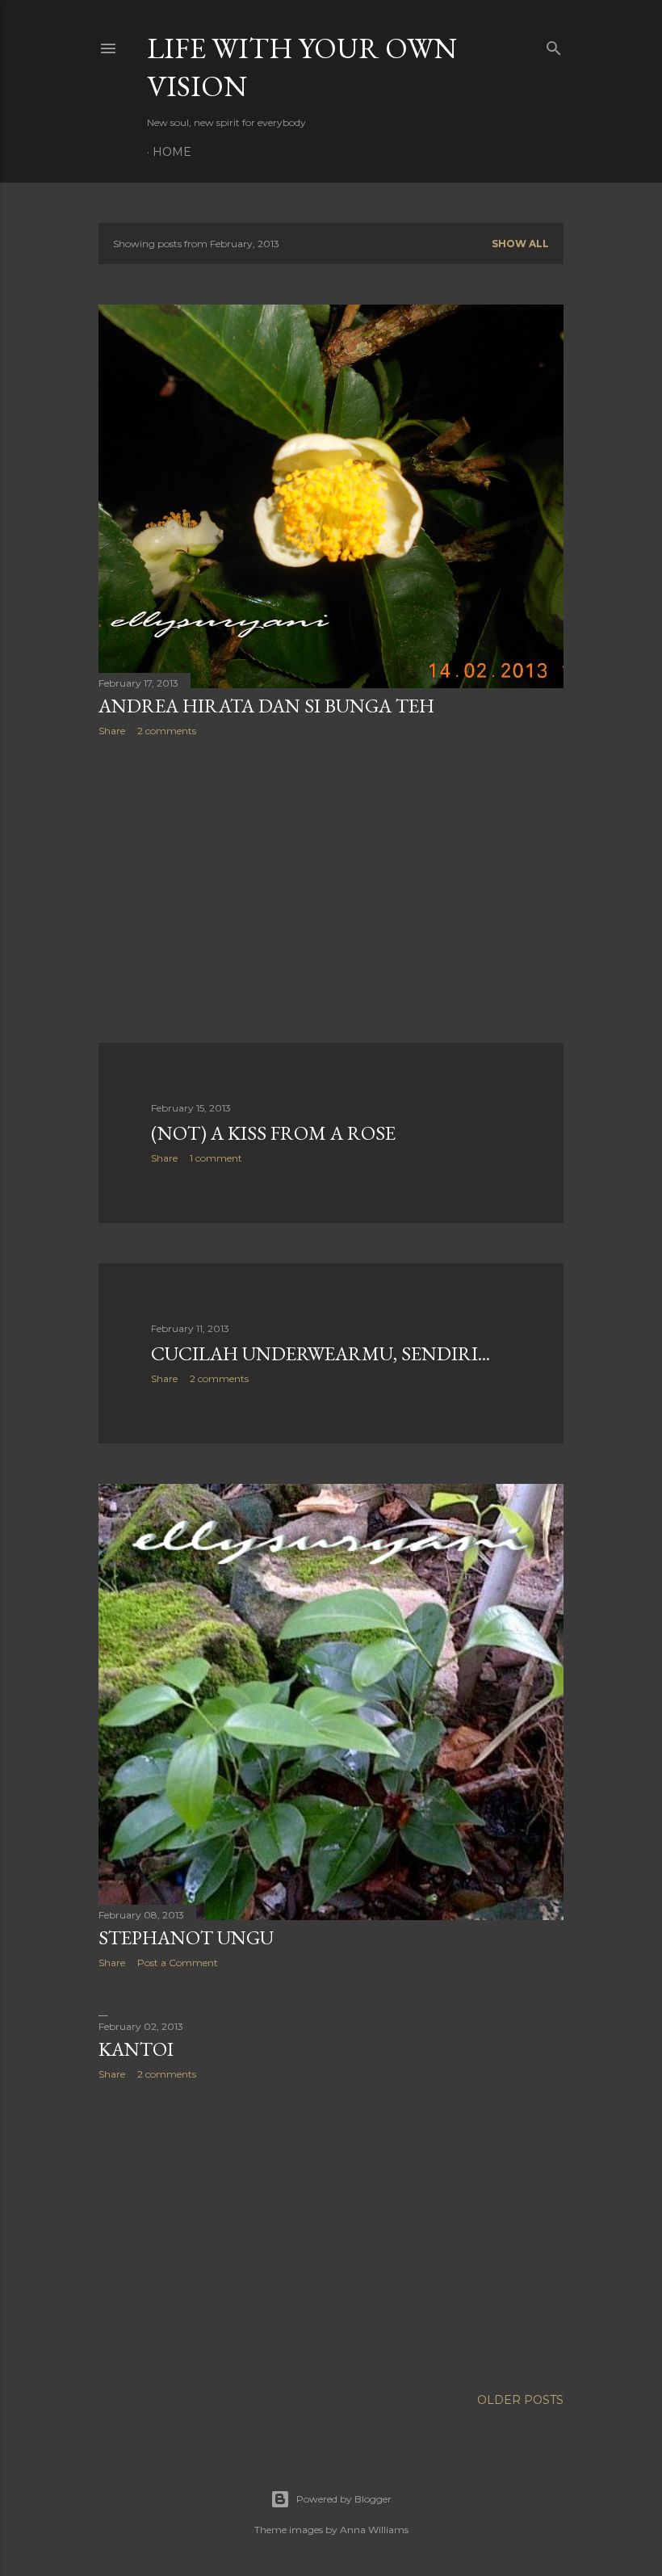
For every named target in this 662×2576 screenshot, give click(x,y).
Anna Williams (374, 2530)
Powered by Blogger (344, 2499)
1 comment (216, 1158)
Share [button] (112, 731)
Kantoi (136, 2049)
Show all (520, 244)
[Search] (554, 45)
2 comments (167, 731)
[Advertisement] (331, 890)
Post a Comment (178, 1962)
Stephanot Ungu (186, 1937)
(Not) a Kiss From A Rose (273, 1133)
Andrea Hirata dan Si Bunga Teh (266, 706)
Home (172, 152)
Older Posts (520, 2400)
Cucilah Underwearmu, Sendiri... (321, 1353)
